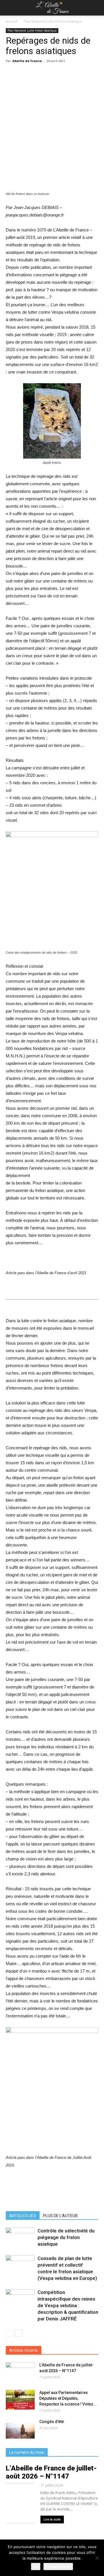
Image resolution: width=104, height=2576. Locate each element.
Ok (36, 2567)
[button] (96, 8)
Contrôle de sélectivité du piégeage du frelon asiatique (66, 2237)
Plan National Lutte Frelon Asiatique (53, 21)
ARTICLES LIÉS (23, 2216)
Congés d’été (52, 2422)
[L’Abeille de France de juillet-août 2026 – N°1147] (20, 2372)
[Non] (97, 2558)
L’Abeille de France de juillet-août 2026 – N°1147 (51, 2472)
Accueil (12, 21)
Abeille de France (27, 61)
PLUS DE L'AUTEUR (60, 2216)
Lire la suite (52, 2520)
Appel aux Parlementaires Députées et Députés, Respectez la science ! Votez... (68, 2398)
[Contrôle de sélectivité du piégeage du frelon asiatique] (20, 2237)
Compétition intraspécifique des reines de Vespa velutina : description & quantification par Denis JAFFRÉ (68, 2305)
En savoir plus (58, 2567)
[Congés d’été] (20, 2429)
